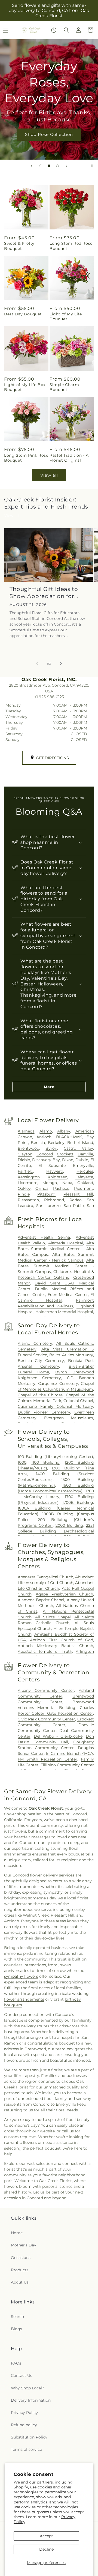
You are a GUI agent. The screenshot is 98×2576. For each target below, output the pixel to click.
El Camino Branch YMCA (70, 1753)
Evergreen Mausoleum (69, 1418)
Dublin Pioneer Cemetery (44, 1412)
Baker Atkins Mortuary (71, 1355)
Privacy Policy (24, 2413)
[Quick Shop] (54, 30)
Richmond (54, 1200)
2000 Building (69, 1525)
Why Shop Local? (27, 2388)
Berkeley (56, 1143)
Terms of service (26, 2449)
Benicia (38, 1143)
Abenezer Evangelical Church (45, 1577)
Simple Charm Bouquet (64, 387)
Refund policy (24, 2425)
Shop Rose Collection (49, 134)
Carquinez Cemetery (58, 1383)
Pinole (24, 1194)
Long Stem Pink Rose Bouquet (26, 458)
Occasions (21, 2258)
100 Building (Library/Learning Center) (56, 1457)
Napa (67, 1183)
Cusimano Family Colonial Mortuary (56, 1406)
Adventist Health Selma (44, 1237)
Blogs (16, 2329)
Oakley (24, 1188)
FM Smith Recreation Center (48, 1759)
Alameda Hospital (66, 1243)
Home (17, 2233)
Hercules (85, 1171)
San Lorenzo (48, 1206)
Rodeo (76, 1200)
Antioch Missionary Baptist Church (56, 1646)
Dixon (68, 1160)
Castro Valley (78, 1148)
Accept (46, 2536)
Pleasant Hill (78, 1194)
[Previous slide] (32, 166)
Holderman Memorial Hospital (64, 1312)
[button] (66, 30)
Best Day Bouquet (23, 314)
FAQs (16, 2363)
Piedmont (84, 1188)
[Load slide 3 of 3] (57, 166)
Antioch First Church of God (62, 1640)
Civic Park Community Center (47, 1719)
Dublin (82, 1160)
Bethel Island (80, 1143)
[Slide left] (37, 664)
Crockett (65, 1154)
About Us (20, 2282)
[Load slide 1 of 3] (41, 166)
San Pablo (74, 1206)
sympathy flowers (21, 1976)
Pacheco (61, 1188)
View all (49, 475)
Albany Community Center (46, 1690)
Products (20, 2270)
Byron (51, 1148)
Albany (64, 1131)
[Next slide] (67, 166)
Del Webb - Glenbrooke (58, 1736)
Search (17, 2317)
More (49, 1087)
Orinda (42, 1188)
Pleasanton (28, 1200)
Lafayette (84, 1177)
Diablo (24, 1160)
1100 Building (45, 1462)
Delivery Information (31, 2400)
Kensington (29, 1177)
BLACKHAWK (69, 1137)
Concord (45, 1154)
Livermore (27, 1183)
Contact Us (22, 2375)
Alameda (26, 1131)
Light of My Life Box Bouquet (25, 387)
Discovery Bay (46, 1160)
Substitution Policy (29, 2437)
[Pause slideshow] (92, 166)
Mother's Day (24, 2245)
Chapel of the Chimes (40, 1395)
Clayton (25, 1154)
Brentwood (28, 1148)
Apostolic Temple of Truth (45, 1651)
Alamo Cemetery (35, 1343)
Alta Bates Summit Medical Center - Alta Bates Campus (56, 1249)
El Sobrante (52, 1166)
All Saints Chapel (53, 1617)
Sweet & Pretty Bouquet (19, 246)
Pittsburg (46, 1194)
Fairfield (25, 1171)
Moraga (50, 1183)
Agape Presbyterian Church (64, 1594)
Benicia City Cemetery (41, 1361)
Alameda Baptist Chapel (41, 1600)
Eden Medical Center (68, 1295)
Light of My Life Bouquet (66, 316)
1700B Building (78, 1502)
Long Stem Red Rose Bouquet (71, 246)
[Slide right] (61, 664)
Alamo (46, 1131)
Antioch (44, 1137)
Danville (85, 1154)
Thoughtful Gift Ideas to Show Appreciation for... (44, 593)
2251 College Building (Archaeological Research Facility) (56, 1531)
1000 (22, 1462)
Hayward (55, 1171)
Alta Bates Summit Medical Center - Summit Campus (56, 1266)
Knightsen (57, 1177)
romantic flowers (20, 2142)
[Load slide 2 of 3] (49, 166)
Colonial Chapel (78, 1401)
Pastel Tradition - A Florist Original (69, 458)
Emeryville (83, 1166)
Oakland (85, 1183)
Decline (46, 2549)
